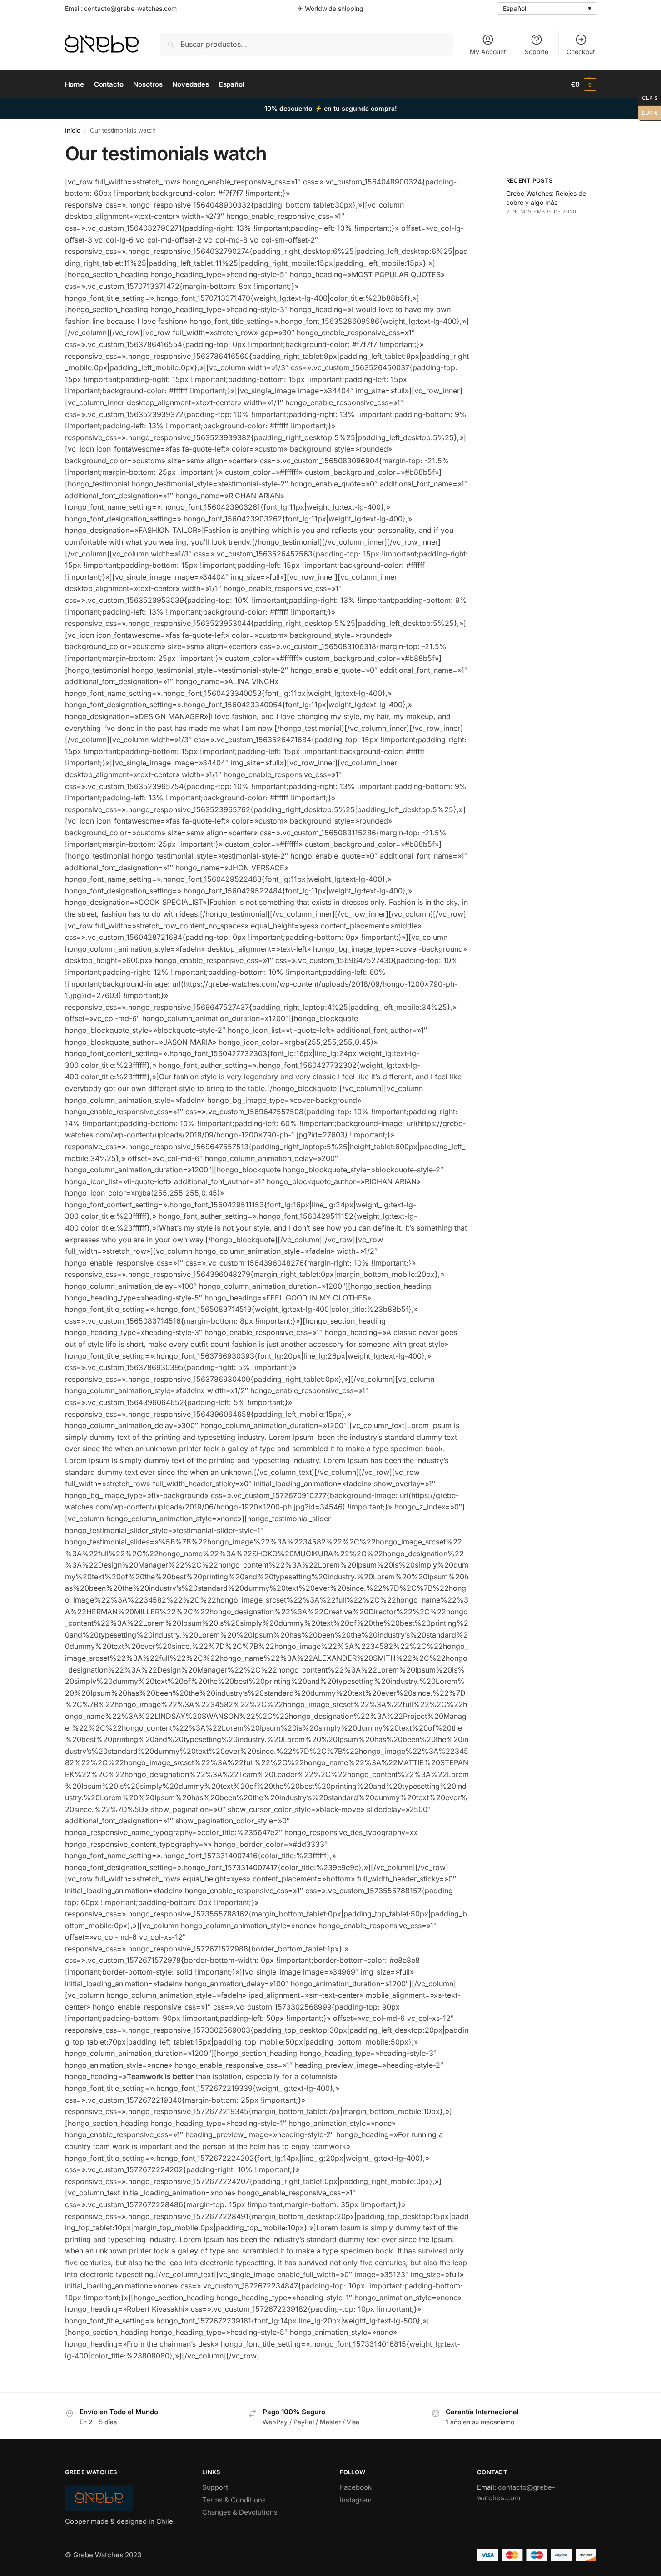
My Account (488, 52)
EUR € (648, 112)
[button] (584, 84)
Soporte (537, 52)
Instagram (356, 2500)
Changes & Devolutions (240, 2512)
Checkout (581, 52)
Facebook (356, 2487)
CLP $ (648, 97)
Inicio (73, 130)
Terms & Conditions (234, 2500)
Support (215, 2487)
